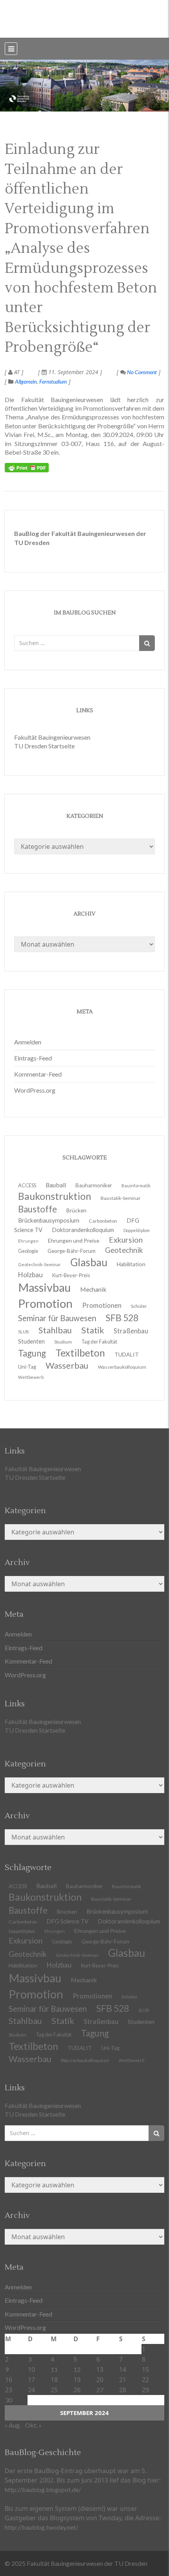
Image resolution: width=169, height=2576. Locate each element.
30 (9, 2400)
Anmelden (28, 1042)
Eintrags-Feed (33, 1058)
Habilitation (131, 1264)
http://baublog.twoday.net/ (41, 2527)
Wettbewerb (31, 1377)
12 (77, 2369)
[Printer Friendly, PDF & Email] (27, 468)
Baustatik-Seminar (121, 1198)
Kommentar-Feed (38, 1074)
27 (100, 2390)
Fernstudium (53, 381)
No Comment (141, 372)
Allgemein (26, 381)
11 (54, 2369)
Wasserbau (67, 1365)
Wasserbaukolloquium (122, 1367)
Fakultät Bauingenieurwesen (52, 737)
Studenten (141, 2022)
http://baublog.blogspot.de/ (43, 2489)
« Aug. (13, 2425)
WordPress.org (35, 1090)
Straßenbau (131, 1331)
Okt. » (33, 2425)
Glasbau (127, 1953)
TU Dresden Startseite (44, 746)
